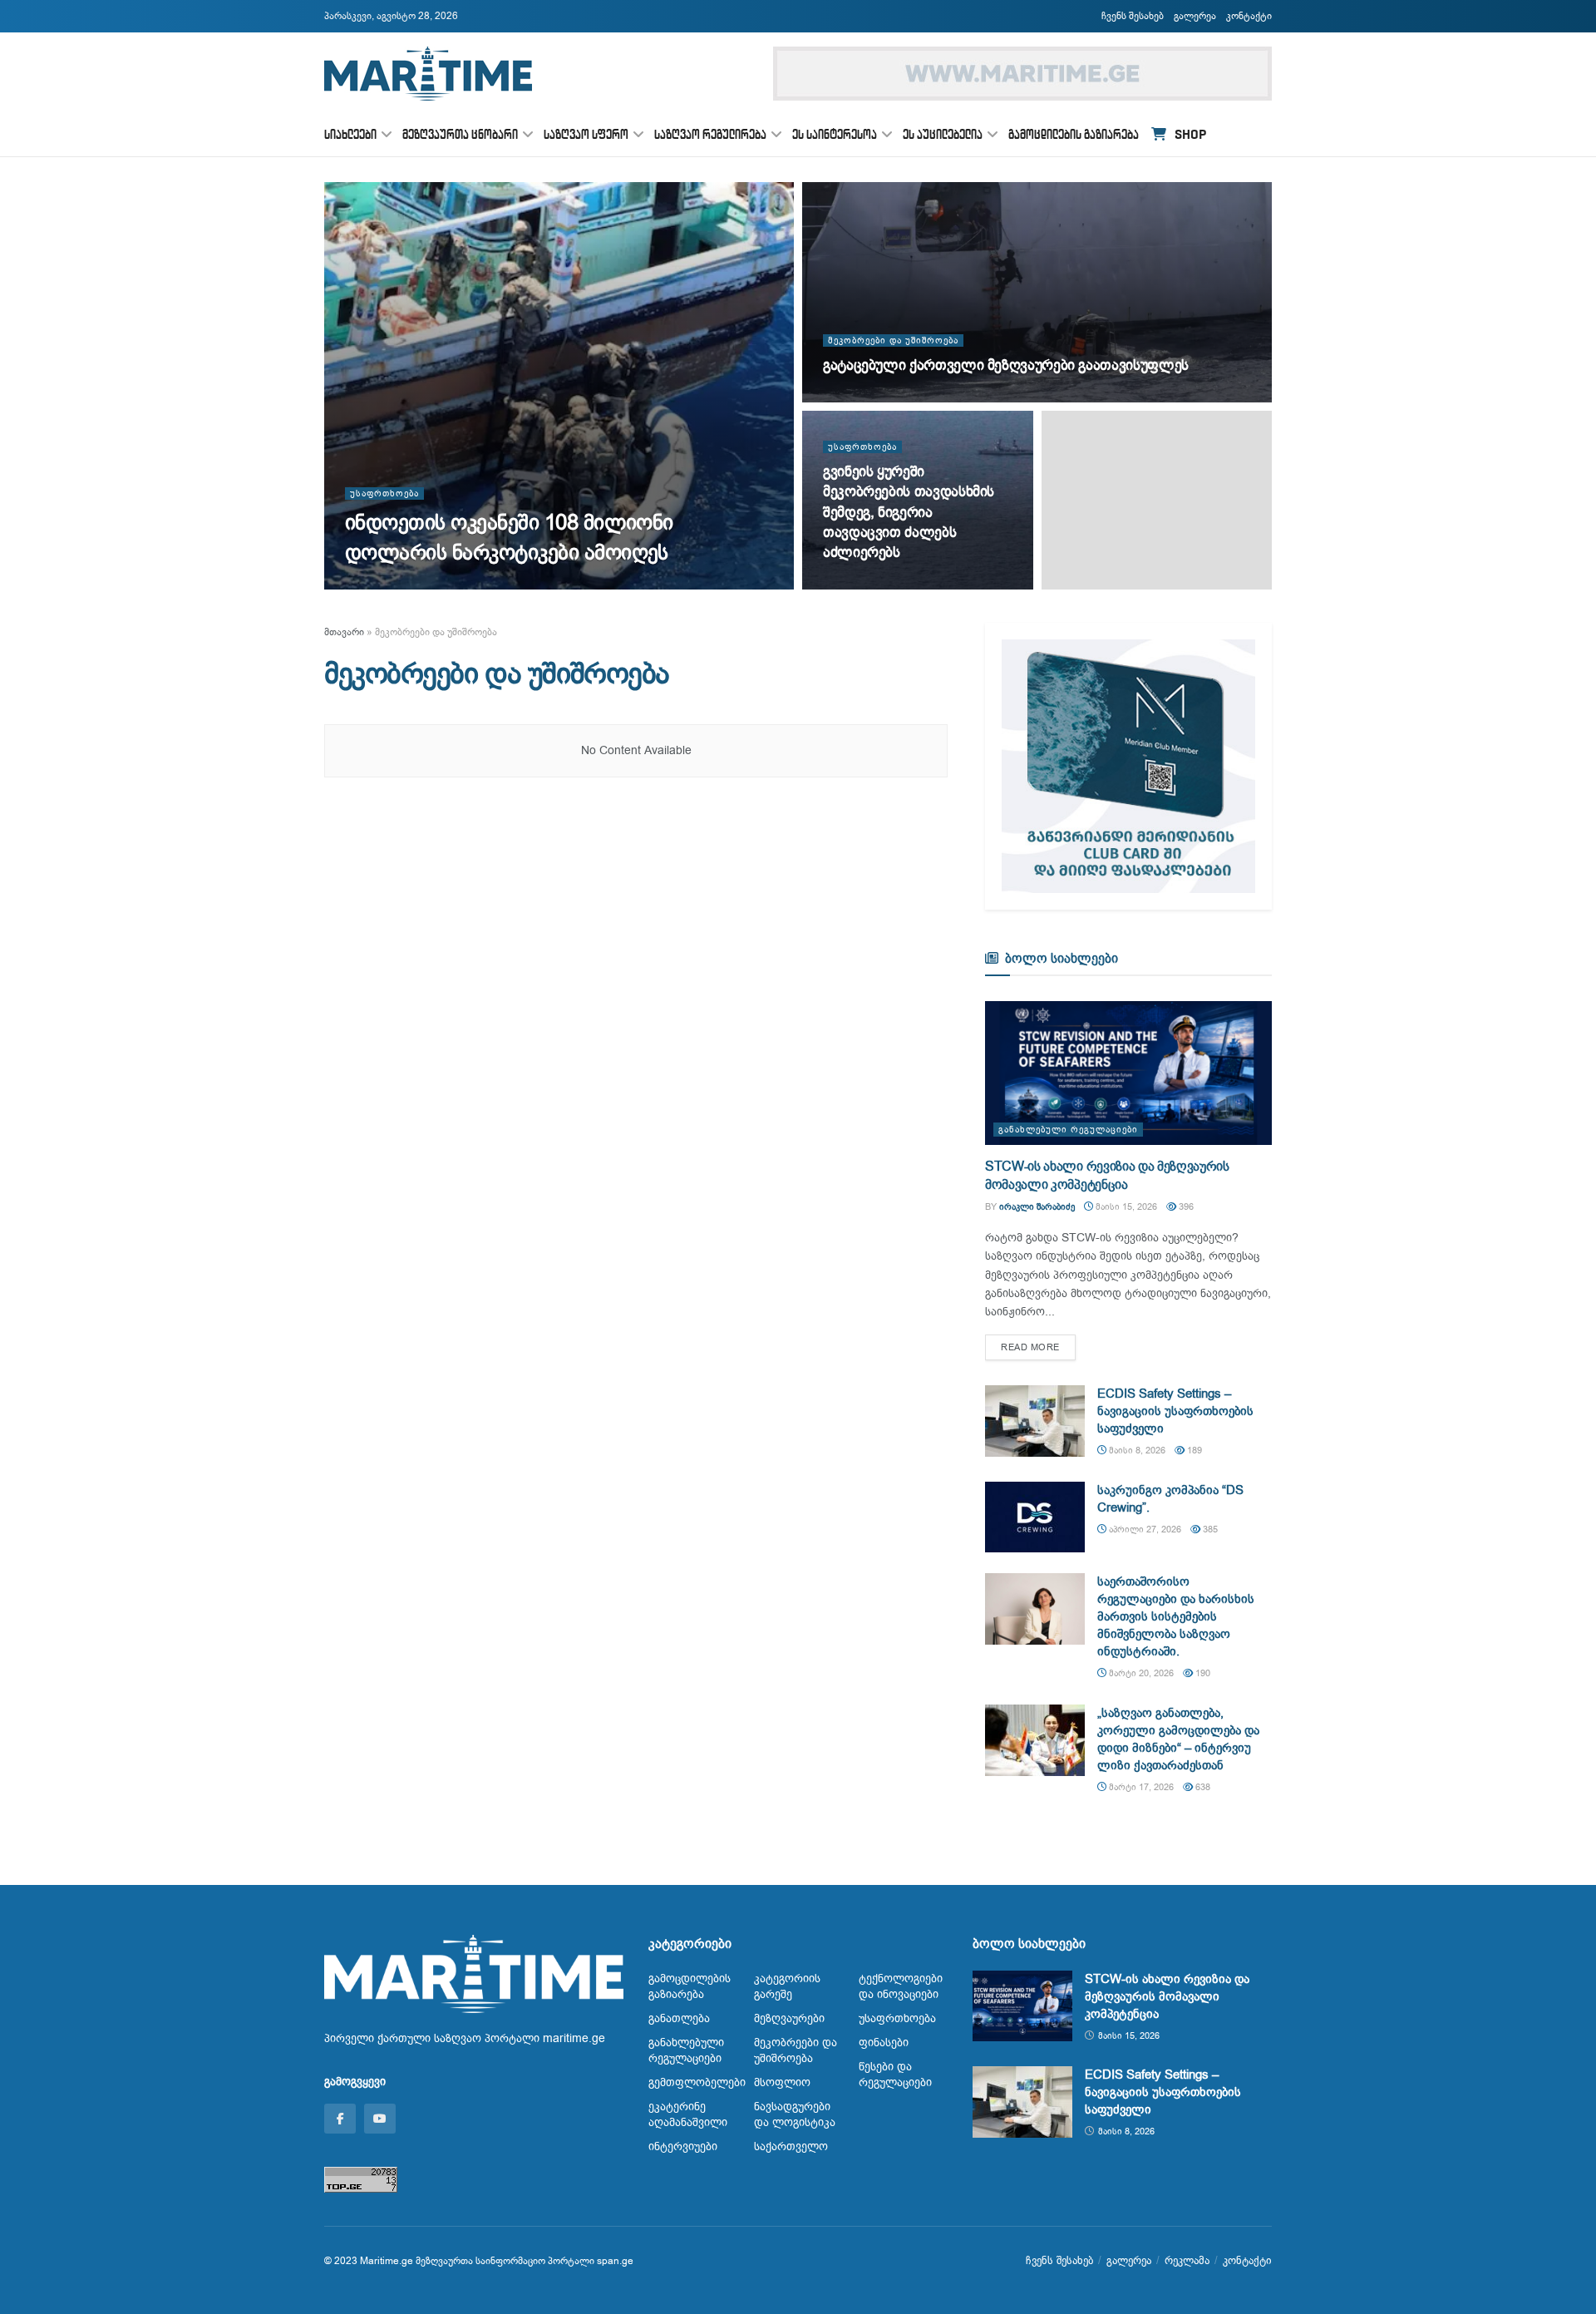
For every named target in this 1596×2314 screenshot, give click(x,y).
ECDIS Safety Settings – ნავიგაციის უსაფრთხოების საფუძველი (1175, 1411)
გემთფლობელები (697, 2082)
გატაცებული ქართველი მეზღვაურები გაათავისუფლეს (1006, 365)
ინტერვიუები (683, 2146)
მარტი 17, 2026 (1140, 1787)
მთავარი (344, 632)
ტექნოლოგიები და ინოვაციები (901, 1986)
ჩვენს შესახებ (1133, 16)
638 (1202, 1787)
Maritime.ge (387, 2261)
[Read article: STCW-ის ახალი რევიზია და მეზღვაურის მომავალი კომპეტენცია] (1128, 1073)
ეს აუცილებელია (943, 134)
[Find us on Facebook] (340, 2119)
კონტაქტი (1249, 16)
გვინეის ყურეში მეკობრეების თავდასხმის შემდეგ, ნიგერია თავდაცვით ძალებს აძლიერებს (909, 512)
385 (1209, 1530)
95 (921, 397)
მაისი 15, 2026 (1125, 1207)
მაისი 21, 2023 (864, 397)
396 (1185, 1207)
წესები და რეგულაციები (895, 2075)
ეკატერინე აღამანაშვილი (688, 2114)
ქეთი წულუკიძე (392, 584)
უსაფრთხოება (384, 493)
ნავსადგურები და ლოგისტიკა (795, 2114)
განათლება (679, 2018)
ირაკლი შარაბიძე (1037, 1207)
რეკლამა (1187, 2260)
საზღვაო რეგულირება (710, 134)
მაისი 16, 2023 (864, 584)
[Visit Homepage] (428, 74)
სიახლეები (350, 134)
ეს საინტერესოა (835, 134)
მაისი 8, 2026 (1136, 1451)
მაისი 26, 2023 (474, 584)
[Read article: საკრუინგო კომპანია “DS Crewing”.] (1035, 1517)
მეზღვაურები (789, 2018)
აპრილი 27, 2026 (1144, 1530)
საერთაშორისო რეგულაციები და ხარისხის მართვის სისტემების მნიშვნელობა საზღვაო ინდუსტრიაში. (1176, 1616)
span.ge (615, 2261)
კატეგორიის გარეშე (787, 1986)
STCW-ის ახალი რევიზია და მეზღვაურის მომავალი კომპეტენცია (1107, 1176)
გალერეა (1195, 16)
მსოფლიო (782, 2082)
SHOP (1190, 134)
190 (1202, 1673)
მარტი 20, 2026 (1140, 1673)
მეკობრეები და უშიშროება (893, 340)
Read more (1038, 1347)
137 (924, 584)
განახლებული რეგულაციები (1068, 1130)
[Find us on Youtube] (380, 2119)
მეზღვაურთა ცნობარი (460, 134)
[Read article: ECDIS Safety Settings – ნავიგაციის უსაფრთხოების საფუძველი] (1035, 1421)
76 (532, 584)
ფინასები (884, 2043)
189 (1193, 1451)
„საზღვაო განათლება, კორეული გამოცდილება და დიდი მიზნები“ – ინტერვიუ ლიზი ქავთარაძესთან (1178, 1739)
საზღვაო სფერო (586, 134)
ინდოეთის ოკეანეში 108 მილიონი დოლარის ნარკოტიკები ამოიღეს (509, 537)
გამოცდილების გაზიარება (1074, 134)
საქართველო (791, 2146)
